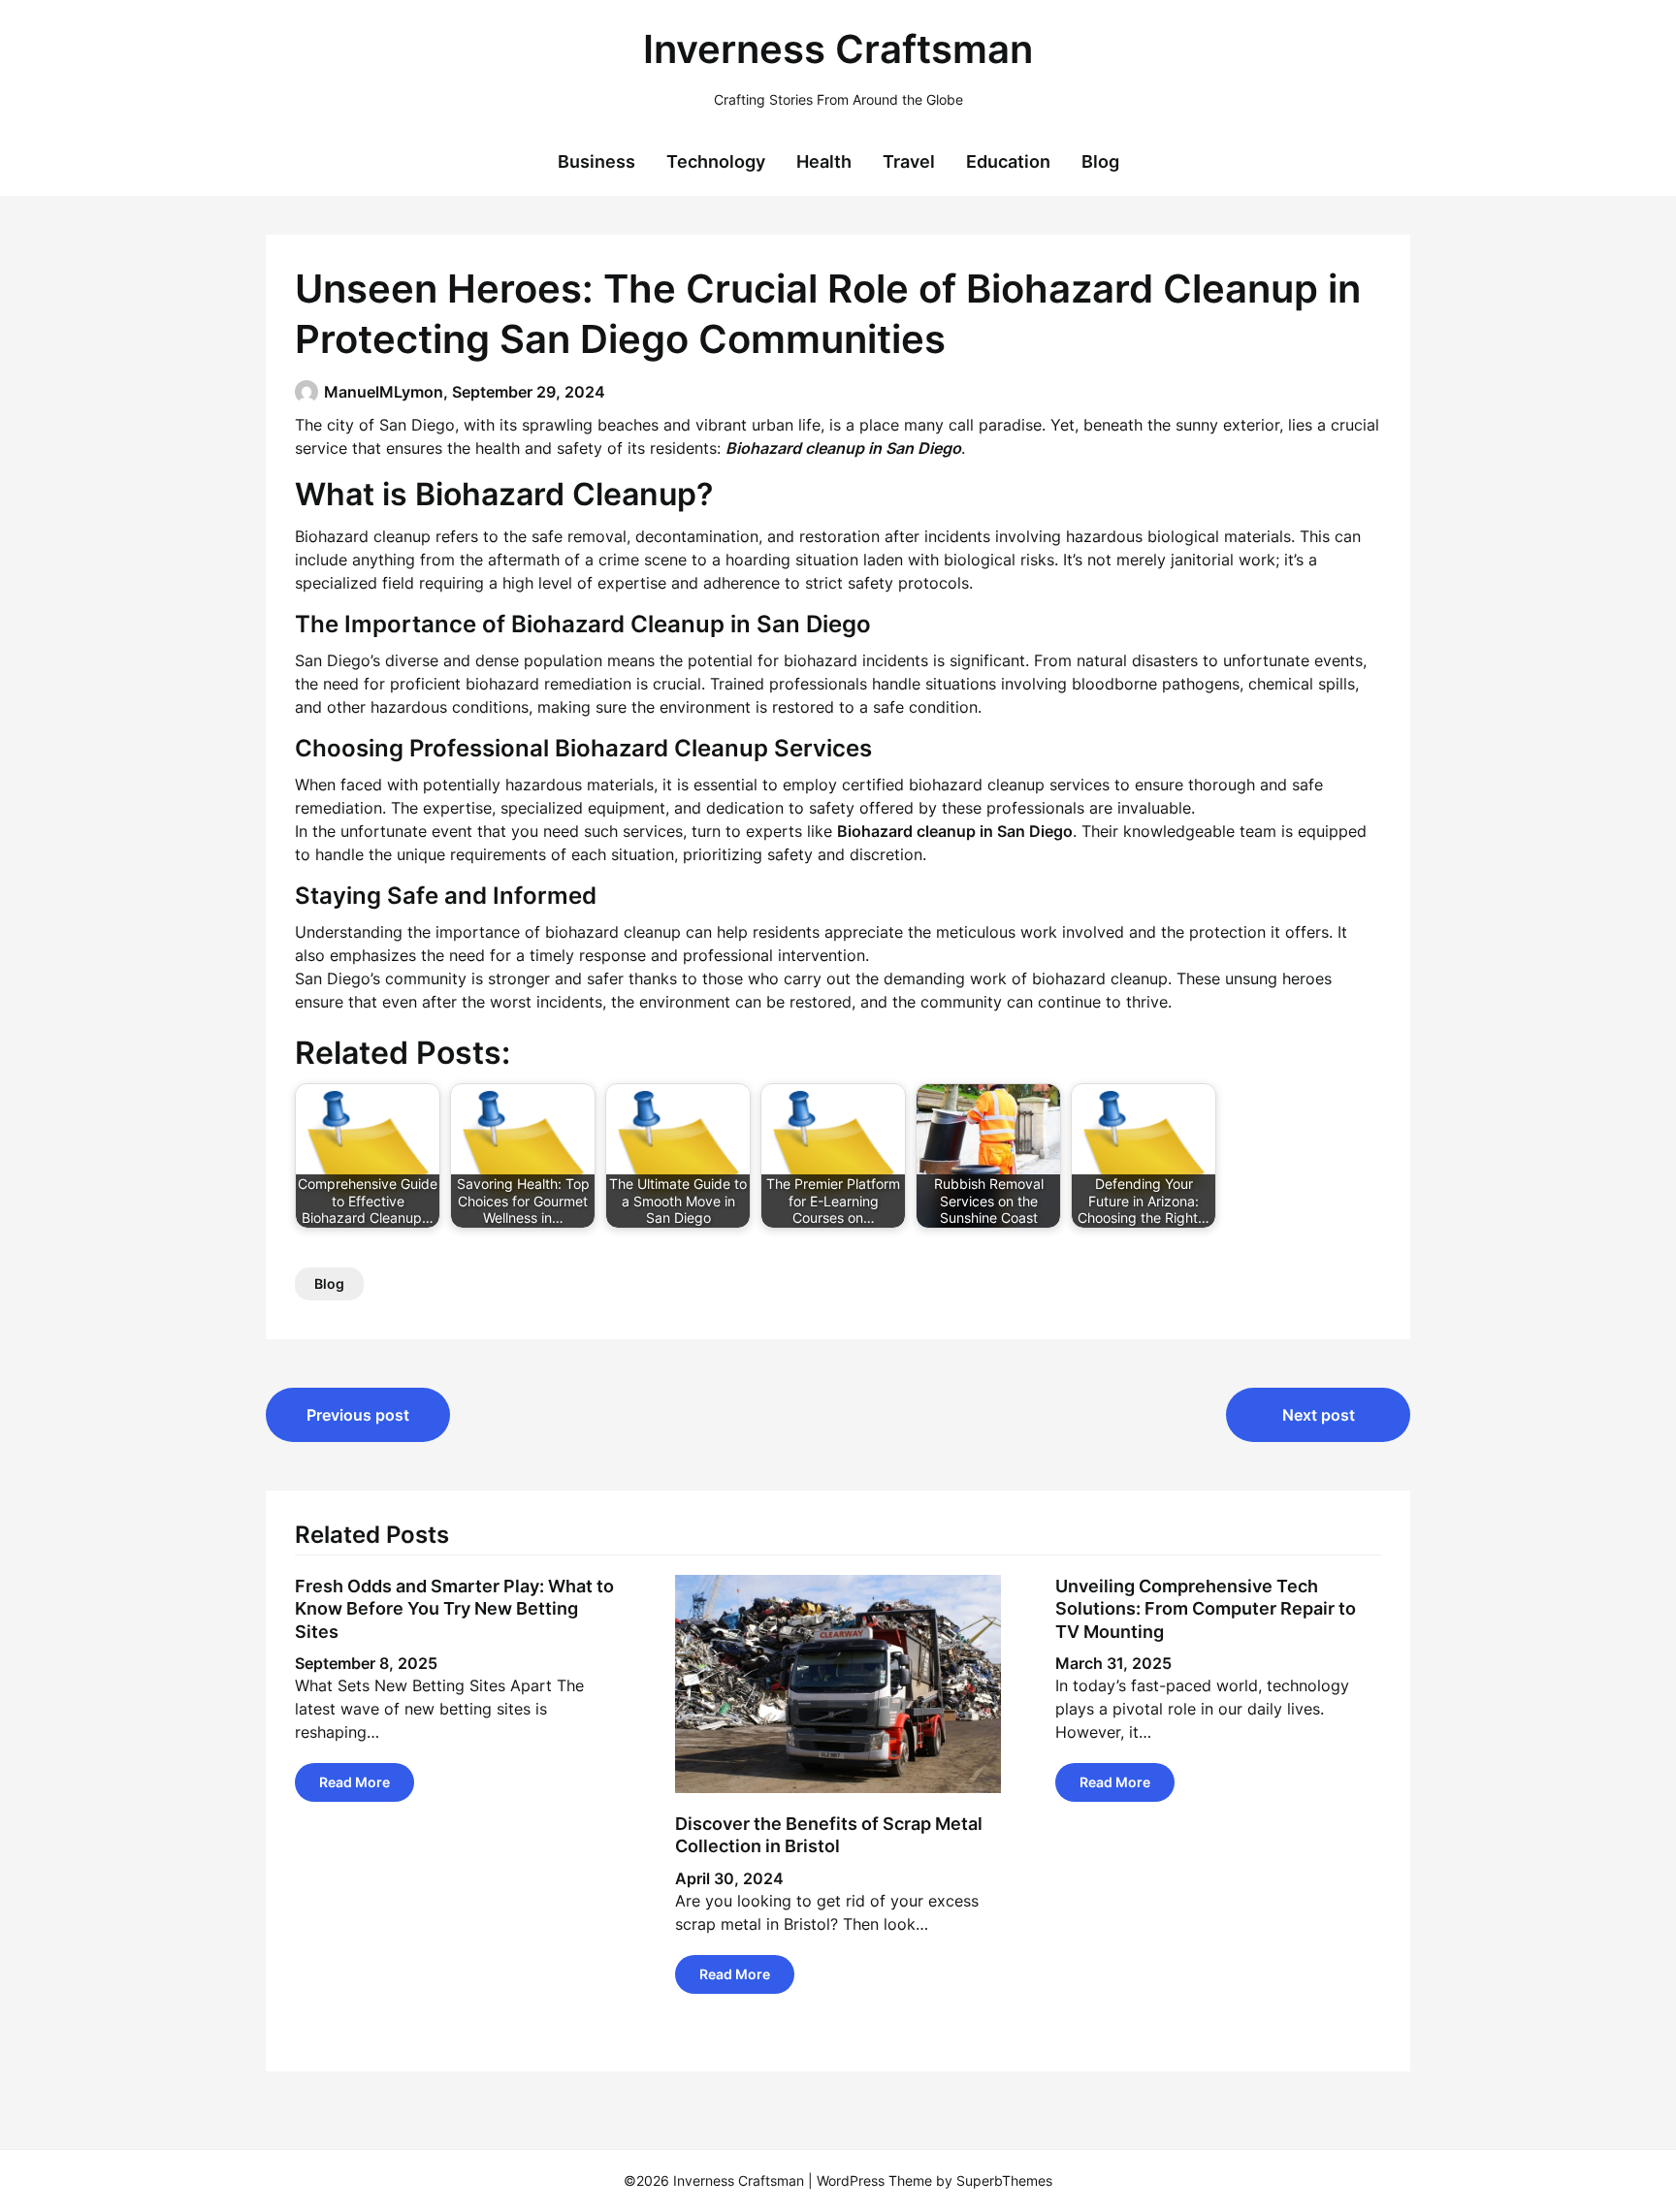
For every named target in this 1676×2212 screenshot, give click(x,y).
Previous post (358, 1415)
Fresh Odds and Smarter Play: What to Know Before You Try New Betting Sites (454, 1609)
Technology (716, 161)
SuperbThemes (1004, 2180)
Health (824, 161)
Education (1008, 161)
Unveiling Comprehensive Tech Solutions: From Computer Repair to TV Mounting (1206, 1609)
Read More (355, 1782)
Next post (1319, 1415)
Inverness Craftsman (838, 49)
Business (596, 161)
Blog (1100, 161)
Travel (909, 161)
